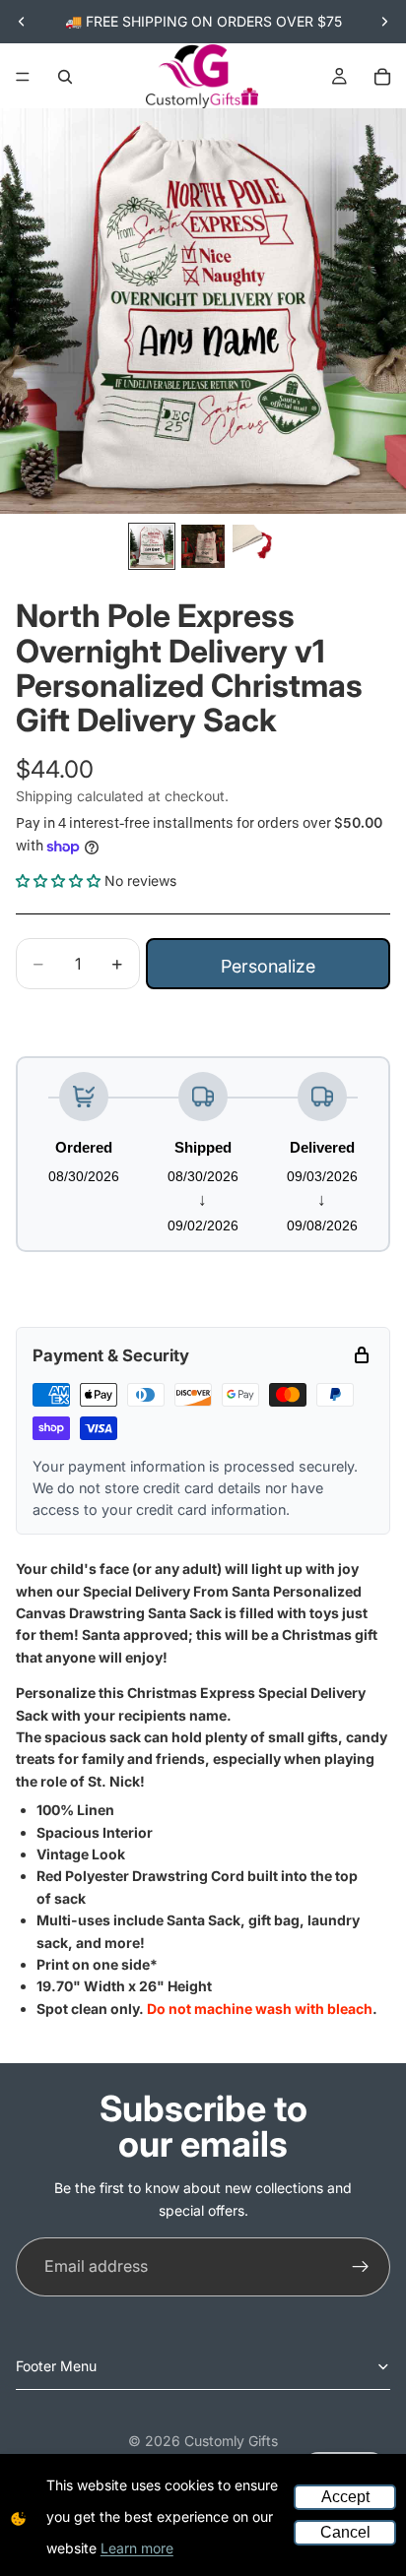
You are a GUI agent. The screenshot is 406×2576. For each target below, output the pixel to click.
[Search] (65, 77)
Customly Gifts (231, 2441)
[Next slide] (384, 22)
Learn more (137, 2548)
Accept (345, 2497)
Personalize (268, 966)
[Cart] (382, 77)
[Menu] (23, 77)
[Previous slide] (22, 22)
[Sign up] (361, 2267)
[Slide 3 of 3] (254, 546)
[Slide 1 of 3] (152, 546)
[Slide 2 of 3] (203, 546)
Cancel (345, 2532)
